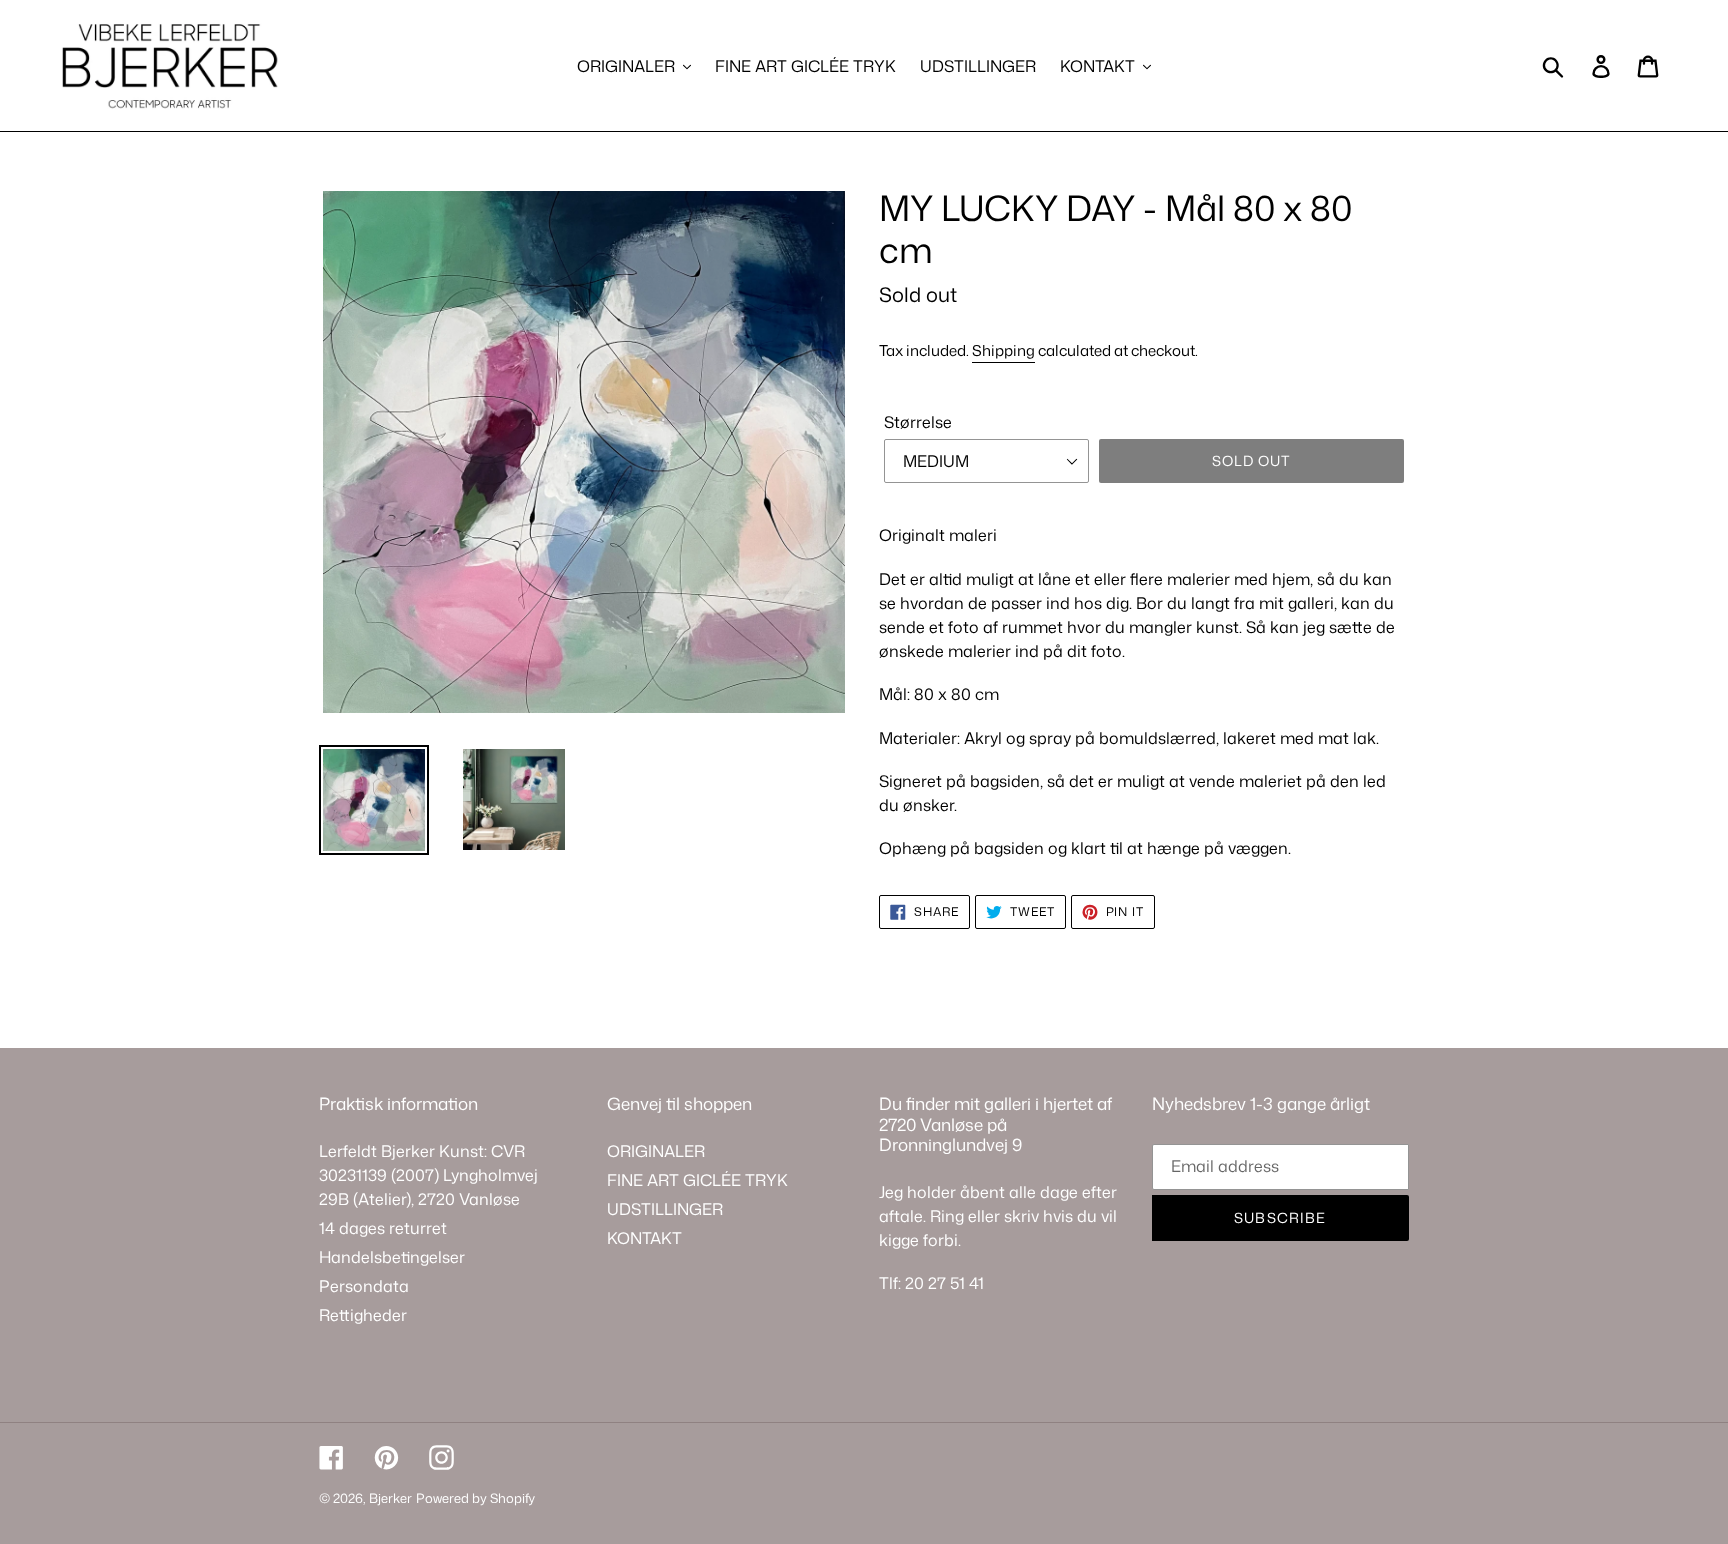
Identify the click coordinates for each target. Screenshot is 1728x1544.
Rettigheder (363, 1315)
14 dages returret (383, 1228)
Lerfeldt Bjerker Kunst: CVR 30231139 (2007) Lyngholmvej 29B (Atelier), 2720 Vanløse (428, 1175)
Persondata (364, 1286)
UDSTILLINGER (665, 1209)
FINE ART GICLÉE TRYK (697, 1180)
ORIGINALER (656, 1151)
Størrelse (918, 422)
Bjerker (390, 1498)
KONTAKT (644, 1238)
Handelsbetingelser (392, 1257)
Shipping (1003, 350)
